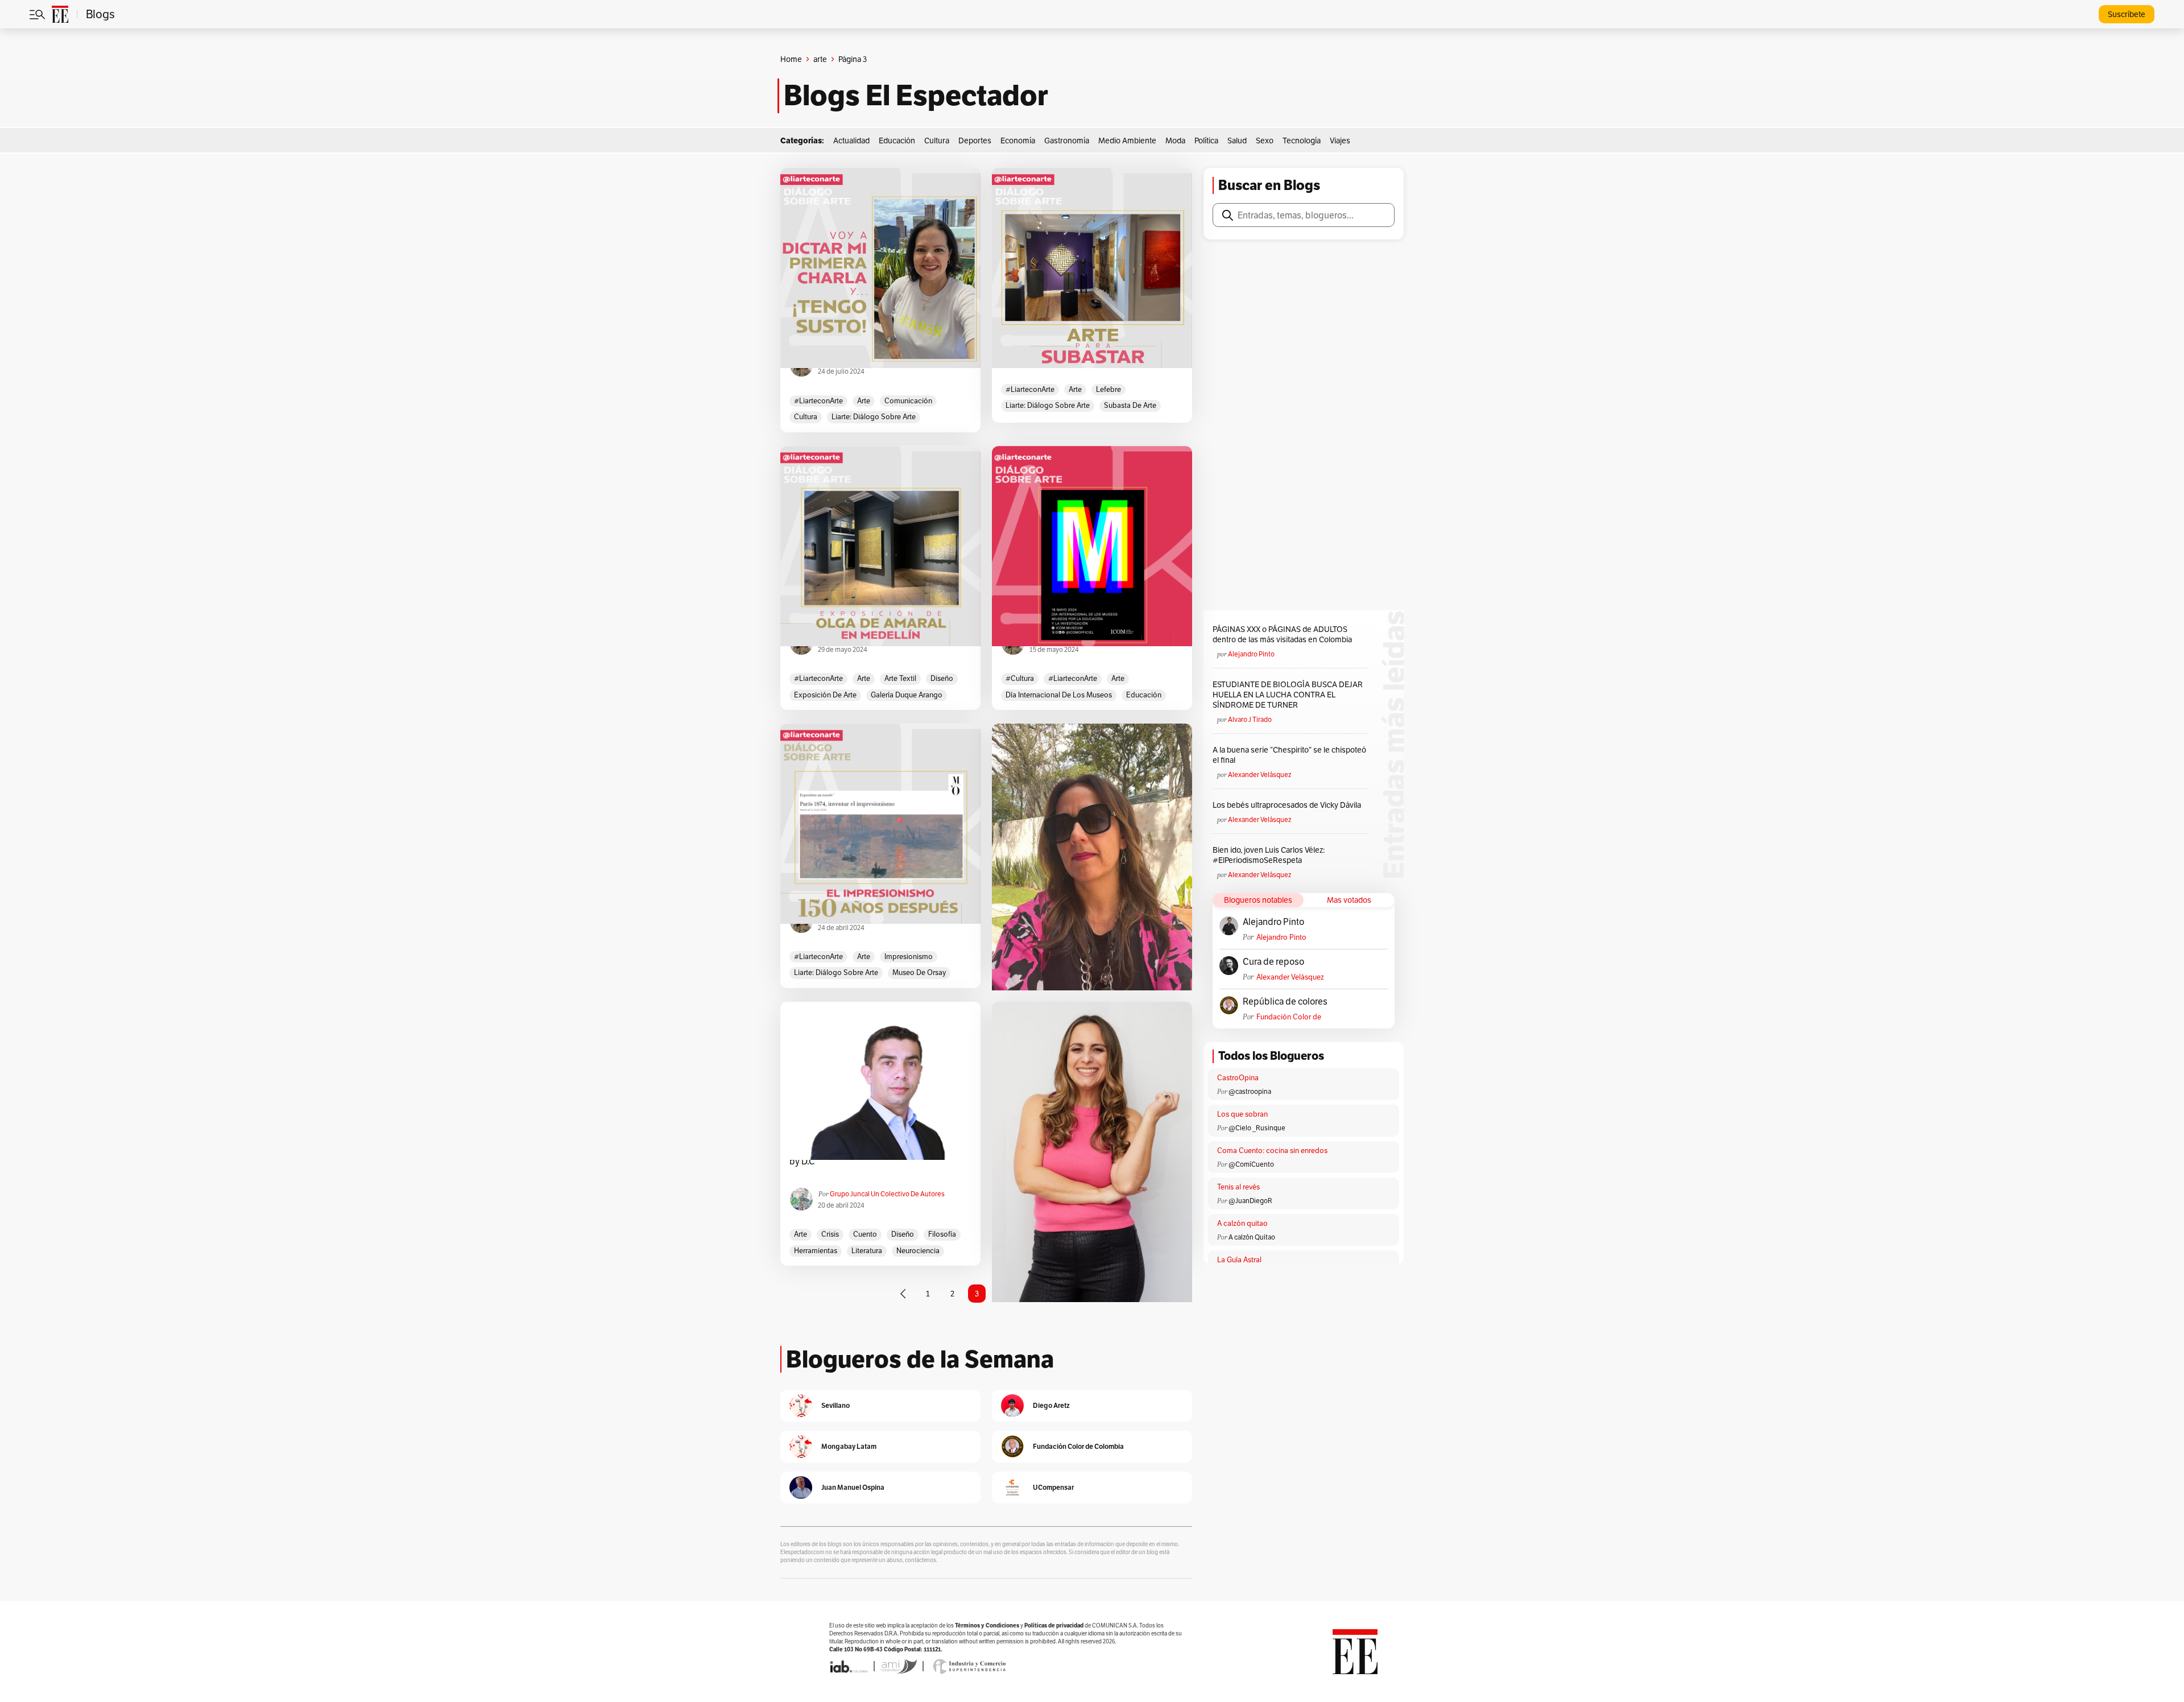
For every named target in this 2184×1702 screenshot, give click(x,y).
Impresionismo (909, 957)
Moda (1175, 141)
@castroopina (1250, 1091)
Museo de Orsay (919, 972)
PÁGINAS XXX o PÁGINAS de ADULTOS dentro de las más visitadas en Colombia (1282, 634)
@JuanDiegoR (1250, 1201)
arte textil (900, 678)
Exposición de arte (825, 695)
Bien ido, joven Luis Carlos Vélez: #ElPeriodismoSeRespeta (1269, 855)
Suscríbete (2127, 14)
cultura (806, 417)
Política (1206, 141)
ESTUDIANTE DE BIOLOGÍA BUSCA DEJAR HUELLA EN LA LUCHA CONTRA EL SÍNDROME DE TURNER (1288, 695)
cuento (865, 1234)
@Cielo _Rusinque (1257, 1128)
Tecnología (1302, 141)
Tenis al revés (1238, 1187)
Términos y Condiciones (987, 1625)
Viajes (1340, 141)
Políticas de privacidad (1054, 1625)
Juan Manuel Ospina (853, 1487)
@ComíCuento (1251, 1164)
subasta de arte (1130, 405)
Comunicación (908, 401)
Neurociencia (918, 1251)
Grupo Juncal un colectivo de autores (887, 1194)
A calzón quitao (1242, 1223)
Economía (1018, 141)
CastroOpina (1238, 1078)
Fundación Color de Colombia (1289, 1017)
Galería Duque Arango (907, 695)
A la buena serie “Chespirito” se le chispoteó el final (1289, 755)
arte (820, 59)
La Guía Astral (1239, 1260)
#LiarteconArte (818, 401)
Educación (897, 141)
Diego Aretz (1051, 1405)
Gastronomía (1067, 141)
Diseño (942, 678)
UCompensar (1053, 1487)
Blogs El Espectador (916, 96)
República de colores (1285, 1002)
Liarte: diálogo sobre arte (874, 417)
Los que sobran (1242, 1114)
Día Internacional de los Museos (1059, 695)
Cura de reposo (1273, 962)
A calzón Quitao (1252, 1237)
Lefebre (1108, 389)
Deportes (975, 141)
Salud (1237, 141)
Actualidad (851, 141)
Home (791, 59)
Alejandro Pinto (1251, 654)
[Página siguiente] (1069, 1294)
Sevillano (835, 1405)
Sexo (1265, 141)
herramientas (816, 1251)
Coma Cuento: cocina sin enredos (1272, 1150)
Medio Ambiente (1127, 141)
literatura (867, 1251)
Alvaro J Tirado (1250, 719)
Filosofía (942, 1234)
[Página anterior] (903, 1294)
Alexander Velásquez (1259, 774)
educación (1144, 695)
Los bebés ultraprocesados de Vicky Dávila (1289, 805)
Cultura (937, 141)
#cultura (1020, 678)
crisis (830, 1234)
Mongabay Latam (849, 1446)
